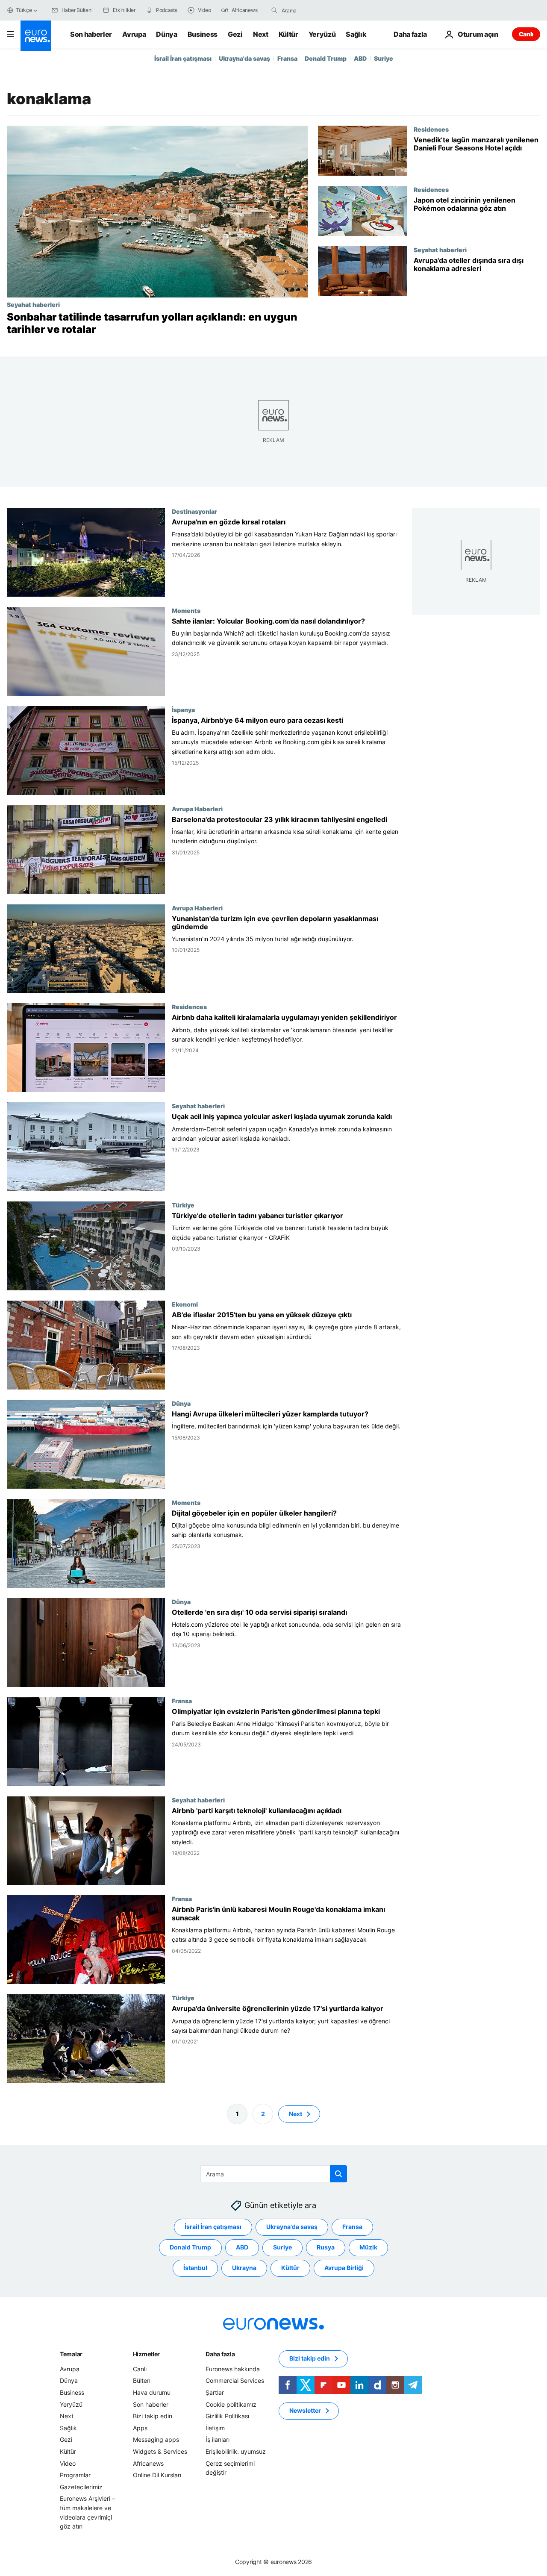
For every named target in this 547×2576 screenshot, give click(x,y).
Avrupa (134, 34)
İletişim (215, 2428)
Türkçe (24, 10)
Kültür (288, 34)
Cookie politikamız (231, 2404)
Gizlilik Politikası (227, 2416)
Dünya (166, 34)
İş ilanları (218, 2439)
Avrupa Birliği (344, 2268)
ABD (360, 58)
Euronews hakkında (233, 2369)
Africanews (148, 2463)
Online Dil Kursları (157, 2475)
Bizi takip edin (153, 2416)
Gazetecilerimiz (81, 2487)
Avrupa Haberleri (197, 808)
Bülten (142, 2380)
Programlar (75, 2475)
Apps (140, 2428)
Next (261, 34)
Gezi (235, 34)
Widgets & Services (160, 2451)
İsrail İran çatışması (183, 58)
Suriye (384, 58)
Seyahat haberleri (33, 304)
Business (203, 34)
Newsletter (305, 2410)
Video (68, 2463)
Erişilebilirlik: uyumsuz (236, 2451)
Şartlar (215, 2392)
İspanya (183, 709)
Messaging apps (156, 2439)
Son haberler (91, 34)
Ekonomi (185, 1304)
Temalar (71, 2354)
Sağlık (356, 34)
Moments (186, 610)
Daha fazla (220, 2354)
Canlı (526, 34)
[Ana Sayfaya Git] (36, 36)
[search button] (274, 10)
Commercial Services (235, 2380)
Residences (431, 129)
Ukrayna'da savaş (244, 58)
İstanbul (195, 2268)
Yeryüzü (322, 34)
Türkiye (183, 1205)
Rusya (326, 2247)
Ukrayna (244, 2268)
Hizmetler (146, 2354)
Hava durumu (152, 2392)
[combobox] (318, 10)
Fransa (287, 58)
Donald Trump (326, 58)
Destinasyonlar (194, 511)
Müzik (368, 2247)
